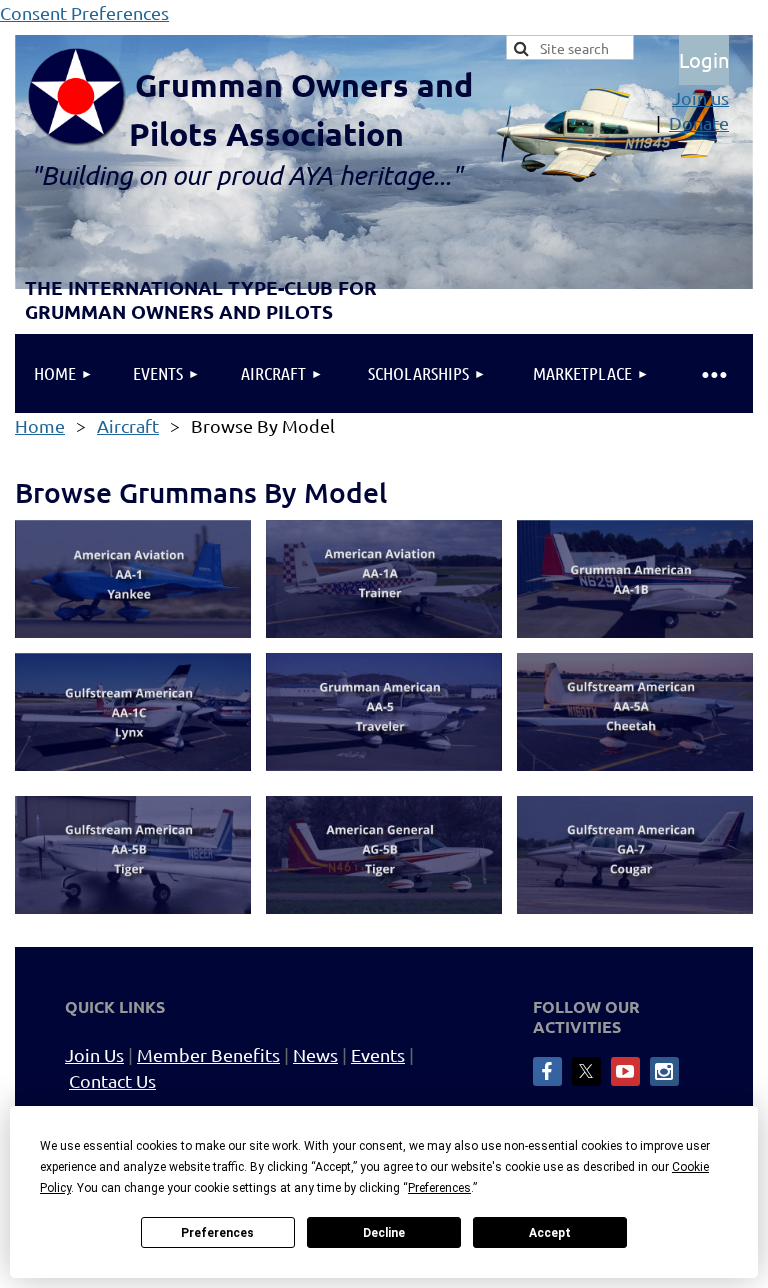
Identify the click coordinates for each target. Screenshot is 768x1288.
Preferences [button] (439, 1188)
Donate (699, 122)
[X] (586, 1071)
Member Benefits (208, 1054)
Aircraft (128, 425)
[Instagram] (664, 1071)
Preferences (217, 1233)
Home (40, 425)
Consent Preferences (84, 12)
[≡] (713, 373)
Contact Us (112, 1080)
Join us (700, 97)
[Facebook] (547, 1071)
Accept (550, 1233)
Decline (384, 1233)
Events (378, 1054)
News (315, 1054)
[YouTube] (625, 1071)
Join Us (94, 1054)
